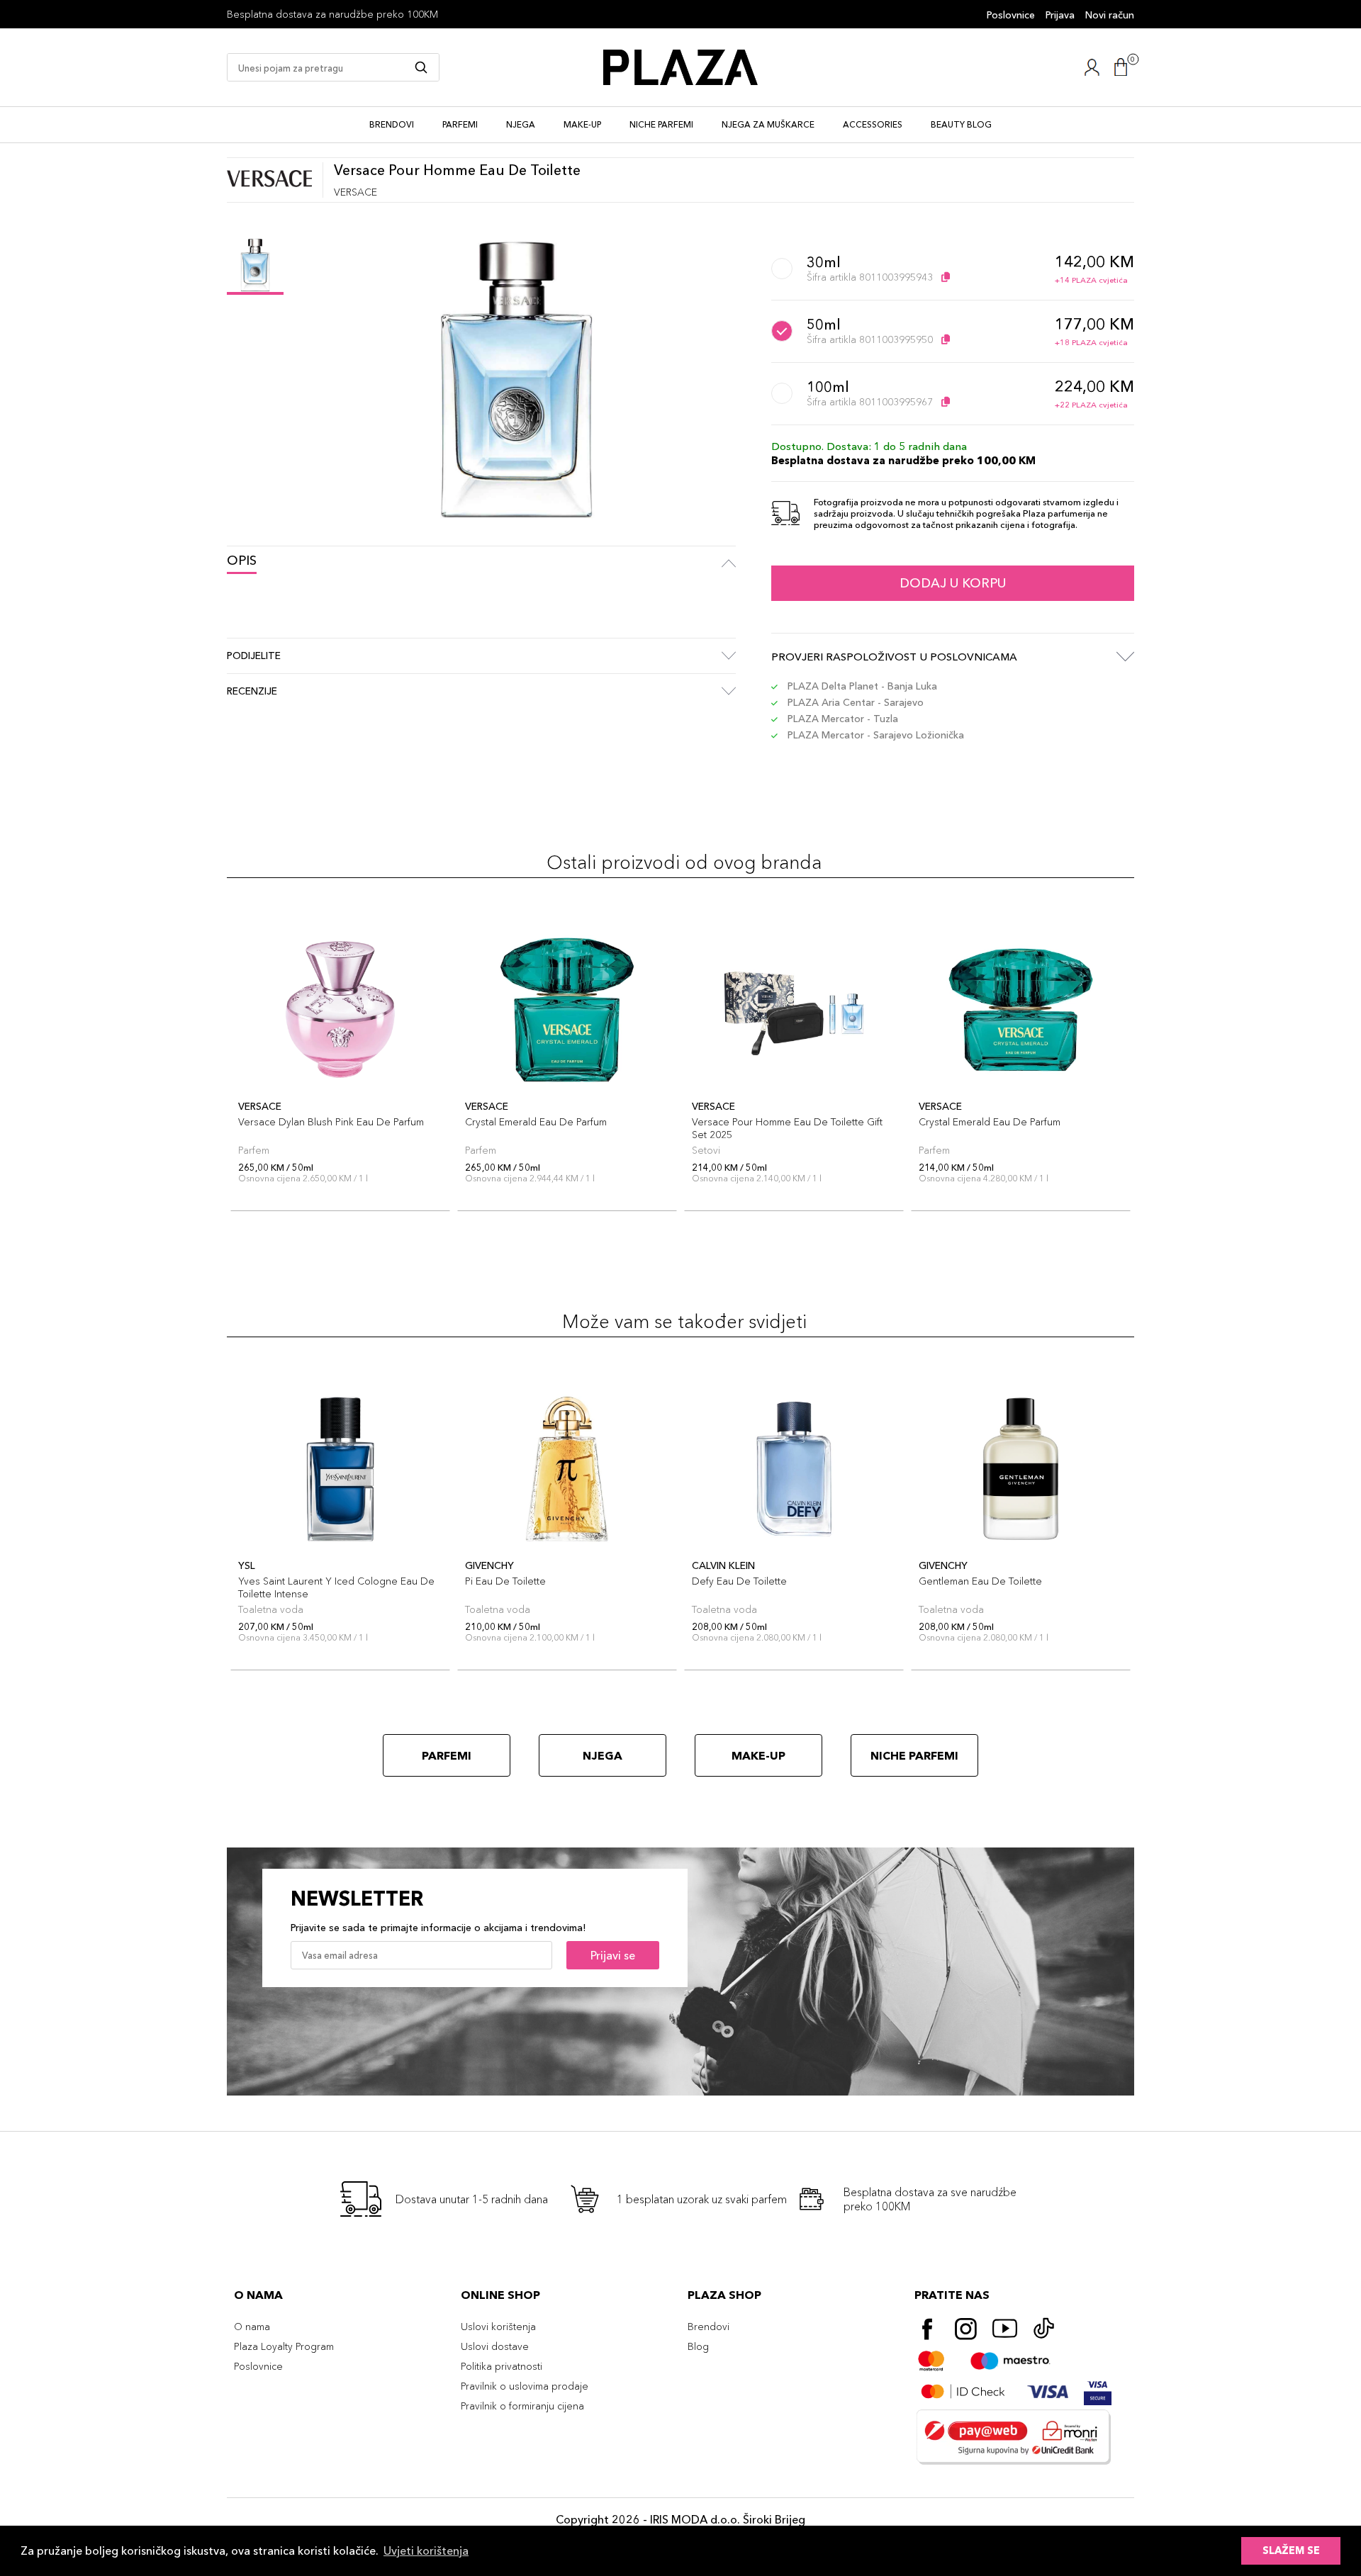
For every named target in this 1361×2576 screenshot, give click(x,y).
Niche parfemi (661, 124)
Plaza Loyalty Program (284, 2346)
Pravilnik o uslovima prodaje (525, 2386)
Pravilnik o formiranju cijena (522, 2406)
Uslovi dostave (495, 2346)
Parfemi (460, 124)
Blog (698, 2346)
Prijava (1060, 15)
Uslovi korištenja (498, 2327)
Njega (521, 124)
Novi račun (1110, 15)
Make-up (582, 124)
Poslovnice (1011, 15)
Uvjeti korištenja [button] (426, 2550)
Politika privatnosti (502, 2366)
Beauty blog (961, 124)
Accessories (873, 124)
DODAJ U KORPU (953, 583)
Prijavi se (613, 1955)
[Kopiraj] (946, 277)
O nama (252, 2327)
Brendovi (392, 124)
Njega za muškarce (768, 124)
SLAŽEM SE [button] (1291, 2550)
